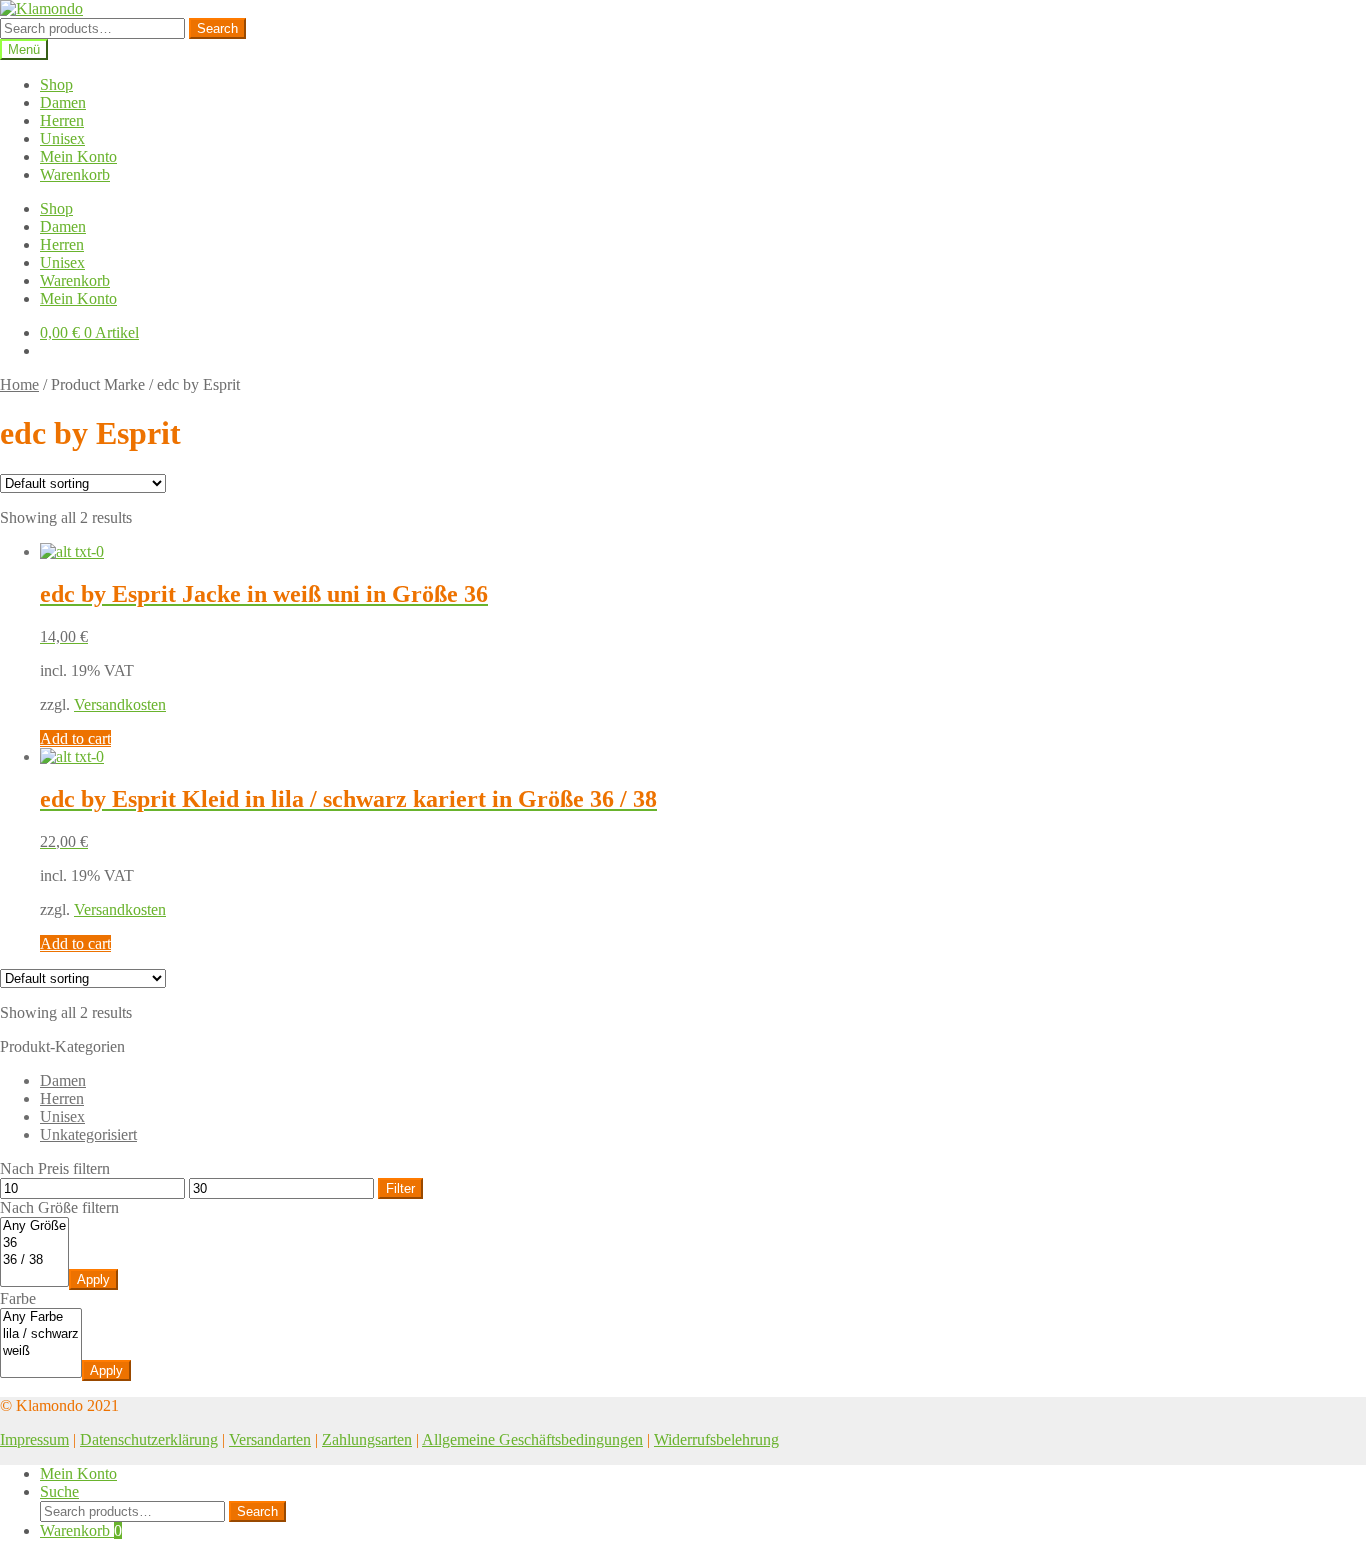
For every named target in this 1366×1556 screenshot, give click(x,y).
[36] (34, 1243)
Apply (93, 1279)
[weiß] (41, 1351)
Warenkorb (75, 174)
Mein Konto (78, 156)
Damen (63, 102)
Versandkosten (120, 704)
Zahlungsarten (367, 1439)
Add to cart (75, 738)
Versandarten (270, 1439)
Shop (56, 84)
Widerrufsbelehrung (716, 1439)
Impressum (34, 1439)
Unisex (62, 138)
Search (217, 28)
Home (19, 384)
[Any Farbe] (41, 1317)
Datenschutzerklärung (149, 1439)
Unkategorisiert (88, 1134)
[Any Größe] (34, 1226)
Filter (400, 1188)
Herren (62, 120)
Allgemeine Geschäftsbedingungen (532, 1439)
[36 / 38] (34, 1260)
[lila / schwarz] (41, 1334)
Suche (59, 1491)
